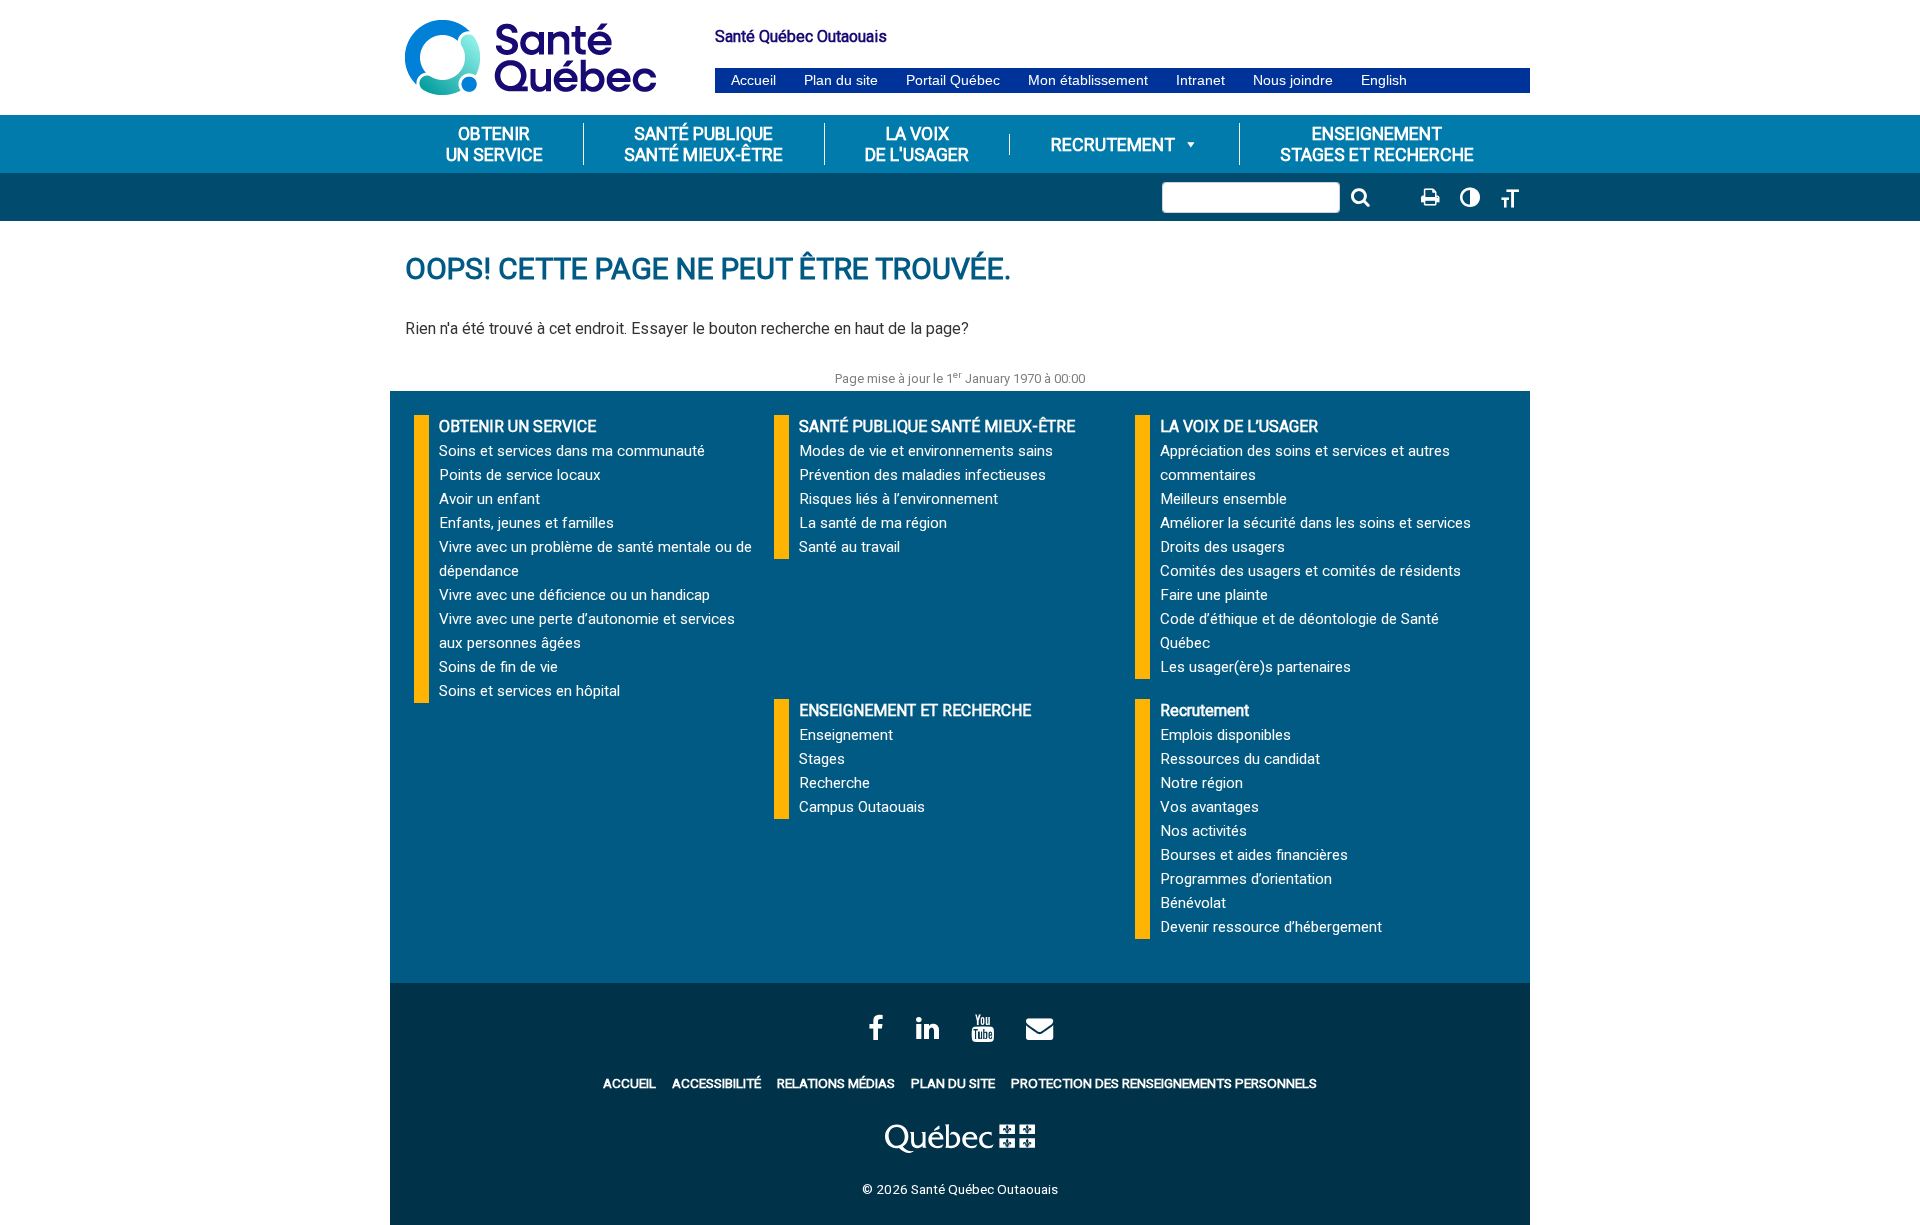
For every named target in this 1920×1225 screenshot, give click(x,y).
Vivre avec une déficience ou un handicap (574, 595)
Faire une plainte (1214, 595)
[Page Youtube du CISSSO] (982, 1028)
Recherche (834, 783)
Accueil (753, 80)
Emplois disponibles (1225, 735)
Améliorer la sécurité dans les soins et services (1315, 523)
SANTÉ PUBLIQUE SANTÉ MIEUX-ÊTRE (937, 426)
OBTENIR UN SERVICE (517, 426)
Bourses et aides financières (1254, 855)
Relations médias (836, 1083)
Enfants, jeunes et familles (526, 523)
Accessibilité (716, 1083)
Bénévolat (1193, 903)
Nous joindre (1293, 80)
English (1384, 80)
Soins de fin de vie (498, 667)
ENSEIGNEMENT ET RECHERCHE (915, 710)
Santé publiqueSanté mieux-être (703, 144)
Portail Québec (953, 80)
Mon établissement (1088, 80)
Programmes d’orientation (1246, 879)
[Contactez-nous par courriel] (1039, 1028)
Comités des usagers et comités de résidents (1310, 571)
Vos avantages (1209, 807)
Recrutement (1113, 144)
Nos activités (1203, 831)
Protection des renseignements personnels (1164, 1083)
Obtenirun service (494, 144)
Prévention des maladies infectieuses (922, 475)
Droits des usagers (1222, 547)
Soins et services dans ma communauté (572, 451)
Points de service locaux (520, 475)
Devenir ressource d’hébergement (1271, 927)
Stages (822, 759)
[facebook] (876, 1028)
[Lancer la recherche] (1360, 197)
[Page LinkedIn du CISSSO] (927, 1028)
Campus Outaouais (862, 807)
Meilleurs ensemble (1223, 499)
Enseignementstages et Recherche (1377, 144)
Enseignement (846, 735)
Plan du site (841, 80)
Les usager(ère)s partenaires (1255, 667)
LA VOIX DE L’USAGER (1239, 426)
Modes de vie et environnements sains (926, 451)
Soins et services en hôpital (529, 691)
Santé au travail (849, 547)
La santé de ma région (873, 523)
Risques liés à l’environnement (898, 499)
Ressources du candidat (1240, 759)
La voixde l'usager (917, 144)
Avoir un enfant (489, 499)
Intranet (1200, 80)
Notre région (1201, 783)
